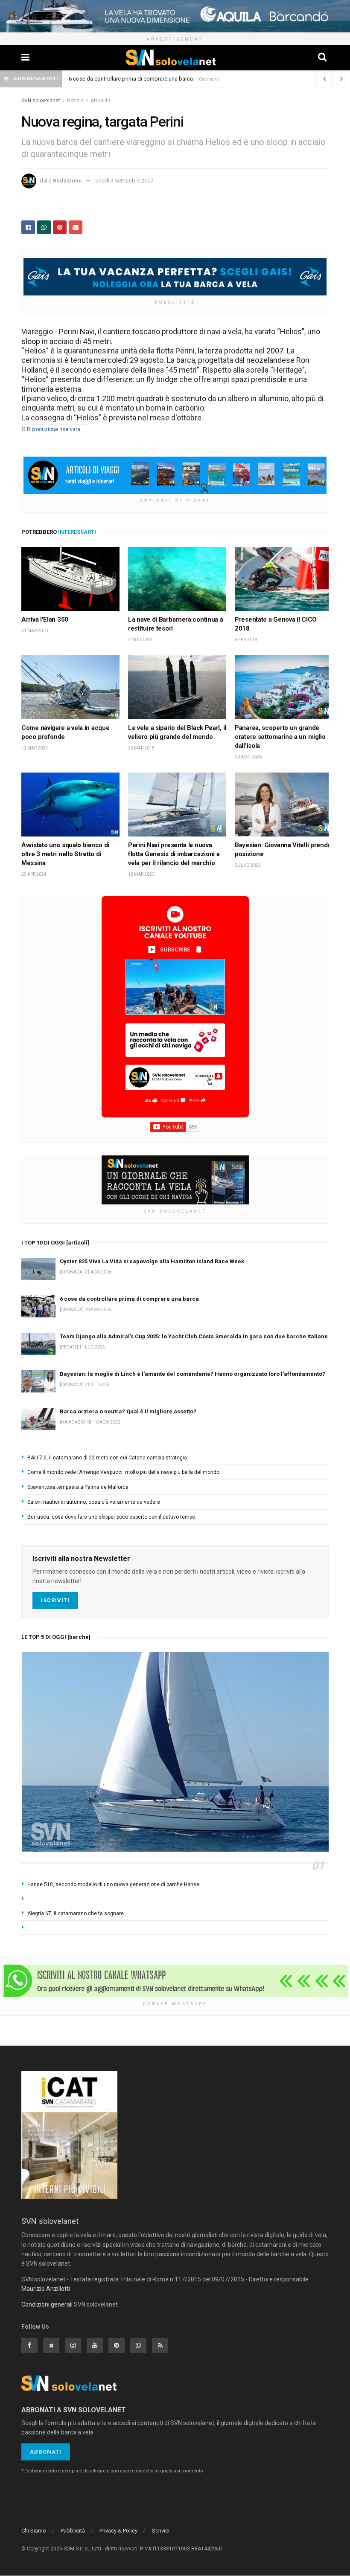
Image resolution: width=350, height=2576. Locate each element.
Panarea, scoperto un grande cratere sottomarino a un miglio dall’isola (280, 737)
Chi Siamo (34, 2531)
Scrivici (161, 2531)
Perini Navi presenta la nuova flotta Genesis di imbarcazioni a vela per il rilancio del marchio (174, 854)
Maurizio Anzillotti (46, 2289)
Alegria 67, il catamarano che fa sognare (76, 1913)
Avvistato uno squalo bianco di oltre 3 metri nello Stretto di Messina (65, 854)
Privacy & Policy (118, 2531)
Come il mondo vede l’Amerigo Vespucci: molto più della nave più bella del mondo (123, 1472)
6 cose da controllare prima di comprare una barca (129, 1299)
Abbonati (46, 2452)
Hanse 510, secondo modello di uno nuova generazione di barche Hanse (113, 1884)
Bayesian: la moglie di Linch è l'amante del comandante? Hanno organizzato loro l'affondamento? (192, 1374)
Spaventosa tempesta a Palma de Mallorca (78, 1487)
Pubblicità (73, 2531)
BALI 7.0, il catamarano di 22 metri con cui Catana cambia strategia (107, 1458)
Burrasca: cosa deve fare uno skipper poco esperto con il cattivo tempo (111, 1517)
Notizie (75, 101)
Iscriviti (55, 1600)
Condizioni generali (47, 2304)
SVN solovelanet (41, 101)
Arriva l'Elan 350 (45, 619)
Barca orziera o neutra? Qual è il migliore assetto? (128, 1411)
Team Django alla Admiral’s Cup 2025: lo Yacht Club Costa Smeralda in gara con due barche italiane (194, 1336)
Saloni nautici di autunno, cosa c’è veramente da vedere (94, 1502)
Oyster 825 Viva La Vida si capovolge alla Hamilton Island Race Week (153, 79)
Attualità (101, 101)
